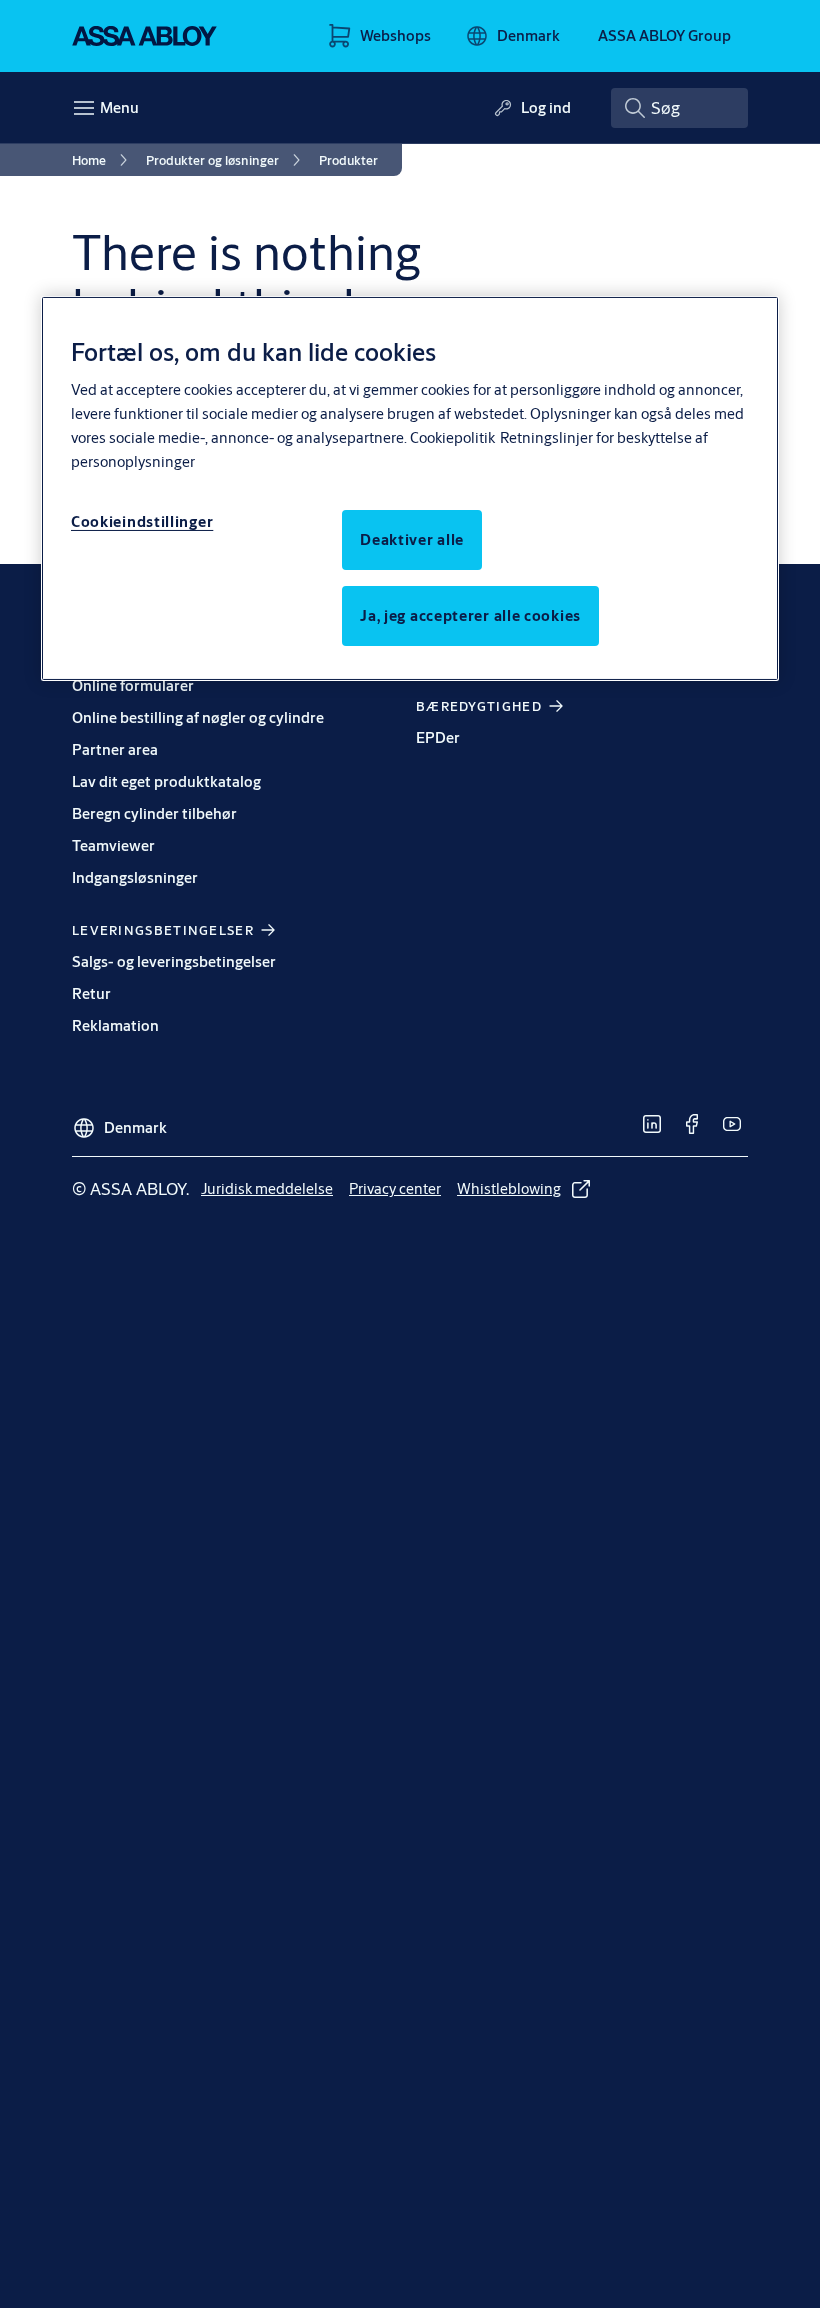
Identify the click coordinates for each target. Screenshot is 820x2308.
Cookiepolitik (452, 437)
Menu (119, 107)
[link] (103, 160)
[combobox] (679, 108)
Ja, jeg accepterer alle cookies (470, 615)
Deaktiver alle (412, 539)
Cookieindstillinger (142, 521)
